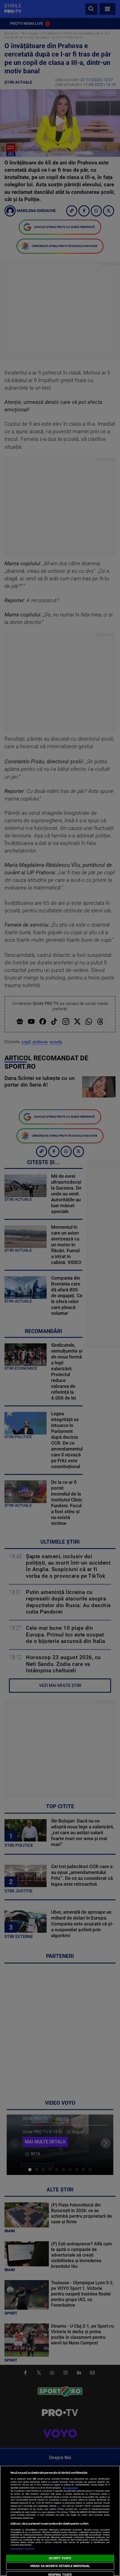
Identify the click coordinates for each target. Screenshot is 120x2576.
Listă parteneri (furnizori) (23, 2549)
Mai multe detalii (70, 2488)
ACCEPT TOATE (60, 2558)
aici (59, 2506)
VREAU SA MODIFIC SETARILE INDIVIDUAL (60, 2566)
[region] (60, 2521)
